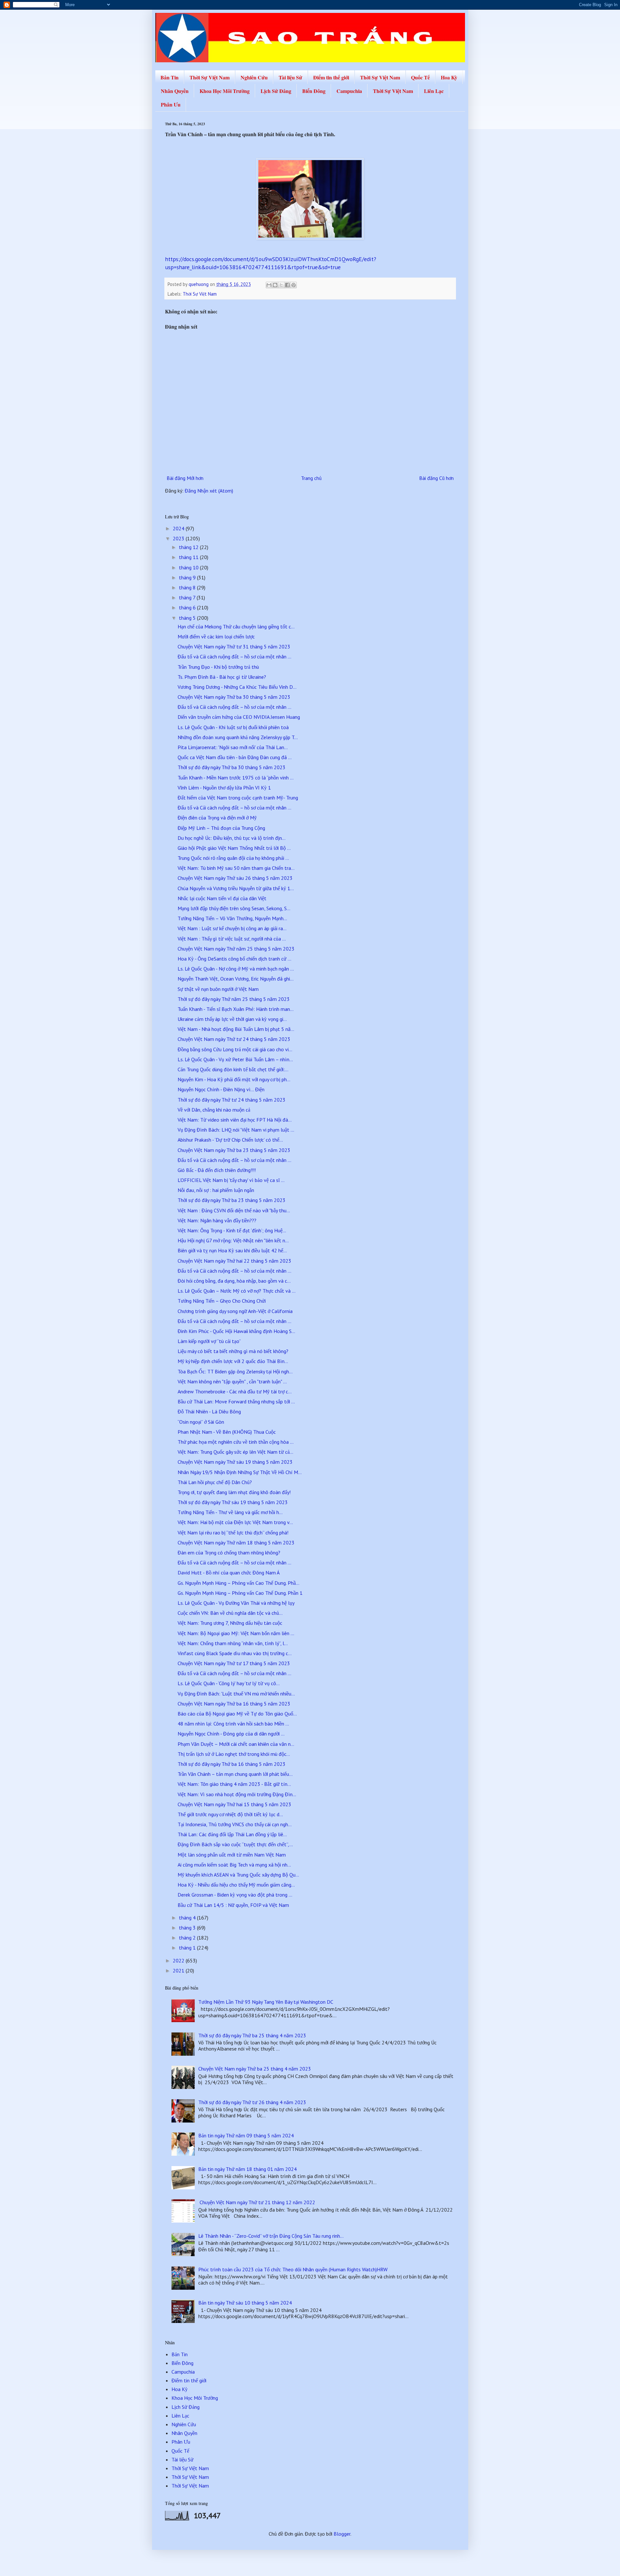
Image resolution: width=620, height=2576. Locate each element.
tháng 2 (188, 1938)
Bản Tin (170, 77)
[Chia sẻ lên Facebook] (287, 285)
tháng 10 (189, 567)
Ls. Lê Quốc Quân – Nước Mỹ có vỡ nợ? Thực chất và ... (237, 1291)
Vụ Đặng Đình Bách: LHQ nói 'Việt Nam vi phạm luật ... (236, 1130)
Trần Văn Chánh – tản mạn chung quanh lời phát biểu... (235, 1774)
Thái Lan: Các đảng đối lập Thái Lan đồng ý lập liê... (232, 1834)
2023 (179, 538)
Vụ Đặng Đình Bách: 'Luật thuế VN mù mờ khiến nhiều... (236, 1694)
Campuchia (349, 91)
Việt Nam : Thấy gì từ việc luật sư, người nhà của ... (232, 939)
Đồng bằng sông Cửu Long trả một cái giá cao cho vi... (235, 1049)
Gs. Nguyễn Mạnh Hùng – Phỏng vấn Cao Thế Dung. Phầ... (238, 1583)
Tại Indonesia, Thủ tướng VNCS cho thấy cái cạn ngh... (235, 1824)
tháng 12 (189, 547)
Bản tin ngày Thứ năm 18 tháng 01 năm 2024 (248, 2169)
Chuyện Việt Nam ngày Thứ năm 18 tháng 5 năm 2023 (236, 1543)
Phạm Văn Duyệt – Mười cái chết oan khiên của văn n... (236, 1744)
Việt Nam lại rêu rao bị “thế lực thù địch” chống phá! (233, 1532)
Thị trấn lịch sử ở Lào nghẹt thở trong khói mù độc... (234, 1754)
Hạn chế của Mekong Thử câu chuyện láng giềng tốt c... (236, 626)
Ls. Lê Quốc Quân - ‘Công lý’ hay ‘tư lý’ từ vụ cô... (229, 1683)
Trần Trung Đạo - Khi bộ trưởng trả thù (218, 667)
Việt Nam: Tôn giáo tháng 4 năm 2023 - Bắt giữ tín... (234, 1784)
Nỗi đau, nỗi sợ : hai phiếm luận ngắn (216, 1190)
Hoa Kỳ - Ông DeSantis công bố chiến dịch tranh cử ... (234, 959)
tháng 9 (188, 577)
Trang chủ (311, 478)
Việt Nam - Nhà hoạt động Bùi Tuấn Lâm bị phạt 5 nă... (236, 1029)
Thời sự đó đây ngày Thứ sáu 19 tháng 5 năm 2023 (233, 1502)
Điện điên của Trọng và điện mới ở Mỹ (217, 818)
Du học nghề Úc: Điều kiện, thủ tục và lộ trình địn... (232, 838)
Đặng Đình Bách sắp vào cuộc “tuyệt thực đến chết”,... (235, 1844)
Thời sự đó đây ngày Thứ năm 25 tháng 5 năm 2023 (234, 999)
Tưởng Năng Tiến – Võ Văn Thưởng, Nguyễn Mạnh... (232, 918)
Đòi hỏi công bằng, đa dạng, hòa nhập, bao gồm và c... (234, 1281)
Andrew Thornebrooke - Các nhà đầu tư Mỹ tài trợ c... (235, 1391)
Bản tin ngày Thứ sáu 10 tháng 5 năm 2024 (245, 2303)
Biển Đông (314, 91)
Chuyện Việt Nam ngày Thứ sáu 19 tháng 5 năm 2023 (235, 1462)
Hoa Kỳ (449, 77)
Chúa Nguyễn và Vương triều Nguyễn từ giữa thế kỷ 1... (236, 888)
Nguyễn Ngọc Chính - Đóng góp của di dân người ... (231, 1734)
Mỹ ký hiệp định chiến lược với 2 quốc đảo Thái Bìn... (233, 1361)
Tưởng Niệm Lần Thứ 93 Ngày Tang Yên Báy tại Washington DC (266, 2002)
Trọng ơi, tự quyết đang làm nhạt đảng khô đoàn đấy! (234, 1492)
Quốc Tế (420, 77)
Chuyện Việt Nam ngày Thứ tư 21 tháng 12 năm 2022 (257, 2202)
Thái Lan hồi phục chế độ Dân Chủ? (215, 1482)
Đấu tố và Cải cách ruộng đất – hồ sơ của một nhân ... (234, 657)
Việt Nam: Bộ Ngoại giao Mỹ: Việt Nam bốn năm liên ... (236, 1633)
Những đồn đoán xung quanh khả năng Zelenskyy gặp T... (238, 737)
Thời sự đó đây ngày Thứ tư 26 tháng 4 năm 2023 (252, 2102)
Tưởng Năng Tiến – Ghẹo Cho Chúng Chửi (222, 1301)
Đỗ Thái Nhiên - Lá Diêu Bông (209, 1411)
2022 (179, 1960)
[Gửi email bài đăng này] (269, 285)
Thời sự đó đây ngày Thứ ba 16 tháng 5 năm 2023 (232, 1764)
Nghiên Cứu (254, 77)
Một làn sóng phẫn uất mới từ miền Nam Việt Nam (232, 1855)
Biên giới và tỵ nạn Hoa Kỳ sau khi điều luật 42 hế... (232, 1250)
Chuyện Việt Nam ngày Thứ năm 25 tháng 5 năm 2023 (236, 949)
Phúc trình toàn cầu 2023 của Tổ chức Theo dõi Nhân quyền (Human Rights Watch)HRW (293, 2269)
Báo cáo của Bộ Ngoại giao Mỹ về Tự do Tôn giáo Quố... (237, 1714)
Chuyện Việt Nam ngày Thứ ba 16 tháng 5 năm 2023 (234, 1704)
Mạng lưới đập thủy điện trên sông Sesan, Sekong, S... (234, 908)
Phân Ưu (171, 104)
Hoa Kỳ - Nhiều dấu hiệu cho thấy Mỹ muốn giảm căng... (236, 1885)
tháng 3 (188, 1928)
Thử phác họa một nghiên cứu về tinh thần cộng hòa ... (236, 1442)
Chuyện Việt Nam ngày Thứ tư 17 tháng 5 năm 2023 (234, 1663)
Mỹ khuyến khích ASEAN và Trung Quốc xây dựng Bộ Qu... (238, 1875)
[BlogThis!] (275, 285)
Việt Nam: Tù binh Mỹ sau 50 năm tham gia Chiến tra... (236, 868)
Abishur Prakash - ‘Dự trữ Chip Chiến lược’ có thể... (230, 1140)
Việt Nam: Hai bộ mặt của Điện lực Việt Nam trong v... (235, 1522)
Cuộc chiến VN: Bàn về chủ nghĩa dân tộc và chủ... (230, 1613)
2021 (179, 1970)
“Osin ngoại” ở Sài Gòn (201, 1422)
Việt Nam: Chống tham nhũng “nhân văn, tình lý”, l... (233, 1643)
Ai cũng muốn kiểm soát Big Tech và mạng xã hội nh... (234, 1865)
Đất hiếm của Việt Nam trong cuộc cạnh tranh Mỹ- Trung (238, 798)
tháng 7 (188, 597)
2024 (179, 528)
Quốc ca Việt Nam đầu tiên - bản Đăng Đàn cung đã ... (235, 757)
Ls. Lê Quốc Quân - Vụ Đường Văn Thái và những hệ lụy (236, 1603)
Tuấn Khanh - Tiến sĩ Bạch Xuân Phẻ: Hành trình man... (236, 1009)
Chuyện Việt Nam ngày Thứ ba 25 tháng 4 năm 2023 (255, 2069)
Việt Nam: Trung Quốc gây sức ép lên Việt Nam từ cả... (235, 1452)
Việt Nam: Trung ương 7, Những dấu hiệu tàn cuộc (230, 1623)
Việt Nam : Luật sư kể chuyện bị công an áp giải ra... (232, 928)
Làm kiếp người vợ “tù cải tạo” (209, 1341)
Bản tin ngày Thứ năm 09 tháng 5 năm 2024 (246, 2135)
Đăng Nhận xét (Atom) (209, 491)
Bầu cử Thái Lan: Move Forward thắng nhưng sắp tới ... (236, 1401)
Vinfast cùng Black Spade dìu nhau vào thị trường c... (235, 1653)
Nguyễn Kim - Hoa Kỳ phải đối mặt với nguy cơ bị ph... (234, 1079)
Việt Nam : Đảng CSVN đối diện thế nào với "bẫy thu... (234, 1210)
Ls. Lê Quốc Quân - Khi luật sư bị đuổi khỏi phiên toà (233, 727)
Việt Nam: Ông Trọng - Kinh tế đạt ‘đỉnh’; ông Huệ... (232, 1230)
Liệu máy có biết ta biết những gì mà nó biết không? (233, 1351)
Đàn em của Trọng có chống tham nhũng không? (229, 1553)
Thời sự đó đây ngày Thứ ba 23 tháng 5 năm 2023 (232, 1200)
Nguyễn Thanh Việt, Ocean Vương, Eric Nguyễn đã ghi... (236, 979)
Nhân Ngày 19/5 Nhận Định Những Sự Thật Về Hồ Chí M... (240, 1472)
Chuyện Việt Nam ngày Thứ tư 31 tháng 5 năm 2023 (234, 647)
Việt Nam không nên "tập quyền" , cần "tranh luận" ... (232, 1381)
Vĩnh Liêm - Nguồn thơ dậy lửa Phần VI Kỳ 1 (224, 788)
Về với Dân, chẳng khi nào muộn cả (214, 1110)
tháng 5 (188, 618)
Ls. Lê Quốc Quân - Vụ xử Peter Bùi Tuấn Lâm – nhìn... (235, 1059)
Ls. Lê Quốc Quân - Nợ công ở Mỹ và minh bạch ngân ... (236, 969)
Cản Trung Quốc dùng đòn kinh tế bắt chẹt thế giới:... (233, 1069)
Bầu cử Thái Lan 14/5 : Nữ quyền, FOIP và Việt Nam (233, 1905)
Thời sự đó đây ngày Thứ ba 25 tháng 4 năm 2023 (252, 2035)
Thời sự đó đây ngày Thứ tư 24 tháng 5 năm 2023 (232, 1100)
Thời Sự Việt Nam (210, 77)
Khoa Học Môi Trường (225, 91)
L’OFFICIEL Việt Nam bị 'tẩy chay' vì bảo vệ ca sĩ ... (231, 1180)
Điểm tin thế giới (331, 77)
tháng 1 (188, 1948)
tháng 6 (188, 607)
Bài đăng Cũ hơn (436, 478)
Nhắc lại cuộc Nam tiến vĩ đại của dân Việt (222, 898)
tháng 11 (189, 557)
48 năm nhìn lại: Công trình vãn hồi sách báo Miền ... (233, 1724)
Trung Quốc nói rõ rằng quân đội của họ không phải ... (233, 858)
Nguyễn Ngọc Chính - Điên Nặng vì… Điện (221, 1089)
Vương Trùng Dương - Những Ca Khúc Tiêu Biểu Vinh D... (237, 687)
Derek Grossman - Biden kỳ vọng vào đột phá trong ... (235, 1895)
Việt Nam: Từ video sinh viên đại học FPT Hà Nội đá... (235, 1120)
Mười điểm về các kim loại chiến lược (216, 636)
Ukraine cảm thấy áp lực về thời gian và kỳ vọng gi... (232, 1019)
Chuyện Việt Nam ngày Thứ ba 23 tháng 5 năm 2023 (234, 1150)
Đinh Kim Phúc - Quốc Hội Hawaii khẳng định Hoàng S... (236, 1331)
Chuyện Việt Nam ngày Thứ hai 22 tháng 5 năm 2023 (234, 1261)
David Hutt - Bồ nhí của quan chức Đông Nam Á (229, 1573)
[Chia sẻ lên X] (281, 285)
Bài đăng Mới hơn (185, 478)
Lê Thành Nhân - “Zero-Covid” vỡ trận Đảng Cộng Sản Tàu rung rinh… (271, 2236)
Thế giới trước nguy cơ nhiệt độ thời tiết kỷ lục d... (230, 1814)
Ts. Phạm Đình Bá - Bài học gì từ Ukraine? (222, 677)
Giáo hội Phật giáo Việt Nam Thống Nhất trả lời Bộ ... (234, 848)
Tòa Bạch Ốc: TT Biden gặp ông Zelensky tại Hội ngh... (235, 1371)
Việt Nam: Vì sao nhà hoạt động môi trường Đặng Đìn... (237, 1794)
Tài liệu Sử (290, 77)
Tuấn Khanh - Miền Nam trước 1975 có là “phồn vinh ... (236, 778)
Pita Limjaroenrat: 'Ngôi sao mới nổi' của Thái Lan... (233, 747)
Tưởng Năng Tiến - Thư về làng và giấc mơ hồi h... (230, 1512)
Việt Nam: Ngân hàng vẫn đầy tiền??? (217, 1220)
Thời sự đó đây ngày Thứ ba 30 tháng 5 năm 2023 (232, 767)
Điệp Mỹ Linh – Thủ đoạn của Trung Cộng (221, 828)
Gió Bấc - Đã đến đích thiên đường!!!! (217, 1170)
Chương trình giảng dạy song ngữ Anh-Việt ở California (235, 1311)
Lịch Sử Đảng (276, 91)
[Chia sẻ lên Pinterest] (294, 285)
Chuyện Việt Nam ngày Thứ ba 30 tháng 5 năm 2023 (234, 697)
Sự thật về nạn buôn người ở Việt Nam (218, 989)
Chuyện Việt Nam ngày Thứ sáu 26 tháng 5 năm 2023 (235, 878)
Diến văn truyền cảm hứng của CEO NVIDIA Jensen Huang (239, 717)
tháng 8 (188, 587)
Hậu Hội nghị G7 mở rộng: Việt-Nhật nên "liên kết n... (233, 1240)
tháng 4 (188, 1918)
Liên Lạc (434, 91)
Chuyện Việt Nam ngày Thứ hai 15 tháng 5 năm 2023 (234, 1804)
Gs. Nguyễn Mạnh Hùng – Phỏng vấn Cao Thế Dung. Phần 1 (240, 1593)
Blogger (342, 2534)
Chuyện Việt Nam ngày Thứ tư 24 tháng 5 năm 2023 (234, 1039)
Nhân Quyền (175, 91)
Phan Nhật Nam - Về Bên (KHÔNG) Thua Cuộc (227, 1432)
